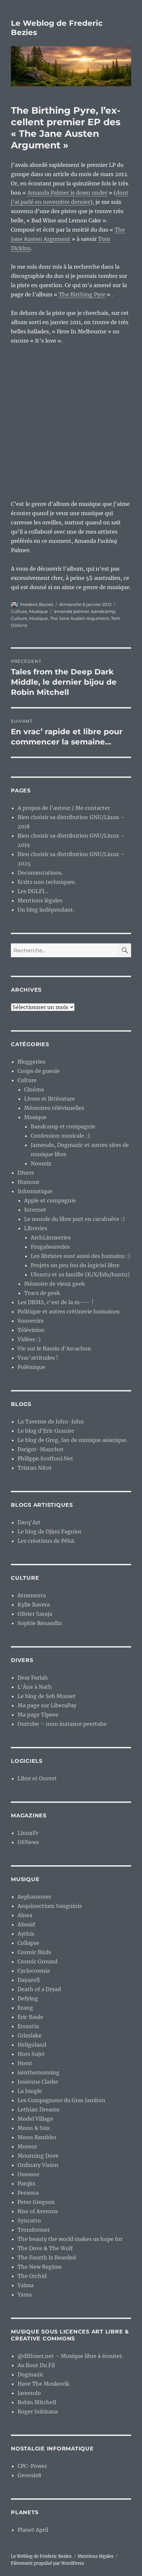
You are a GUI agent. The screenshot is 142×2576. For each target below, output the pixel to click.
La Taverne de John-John (51, 1421)
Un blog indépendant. (46, 910)
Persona (28, 2193)
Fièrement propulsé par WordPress (48, 2563)
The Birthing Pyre (82, 294)
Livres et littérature (50, 1099)
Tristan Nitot (35, 1468)
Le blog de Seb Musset (47, 1696)
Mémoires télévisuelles (54, 1108)
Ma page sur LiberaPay (47, 1705)
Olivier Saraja (35, 1614)
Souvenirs (31, 1321)
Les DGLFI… (33, 891)
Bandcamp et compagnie (63, 1126)
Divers (26, 1173)
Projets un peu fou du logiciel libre (75, 1265)
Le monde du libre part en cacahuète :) (74, 1219)
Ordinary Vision (38, 2165)
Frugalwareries (50, 1247)
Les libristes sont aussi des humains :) (80, 1256)
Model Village (35, 2119)
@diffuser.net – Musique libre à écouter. (70, 2356)
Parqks (26, 2183)
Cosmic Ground (37, 1961)
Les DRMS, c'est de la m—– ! (55, 1302)
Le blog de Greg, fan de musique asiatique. (72, 1440)
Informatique (35, 1191)
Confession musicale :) (60, 1136)
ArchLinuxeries (51, 1237)
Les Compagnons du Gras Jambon (61, 2100)
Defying (28, 1998)
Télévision (31, 1330)
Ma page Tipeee (38, 1715)
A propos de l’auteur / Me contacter (64, 808)
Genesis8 (29, 2475)
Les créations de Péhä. (46, 1541)
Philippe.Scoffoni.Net (45, 1458)
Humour (28, 1182)
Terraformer (34, 2230)
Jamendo (29, 2393)
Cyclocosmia (34, 1971)
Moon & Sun (34, 2128)
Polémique (31, 1367)
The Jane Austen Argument (79, 618)
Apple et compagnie (50, 1200)
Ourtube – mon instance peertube (62, 1724)
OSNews (28, 1842)
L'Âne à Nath (35, 1687)
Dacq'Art (29, 1522)
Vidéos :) (29, 1339)
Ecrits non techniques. (47, 882)
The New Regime (40, 2267)
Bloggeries (31, 1062)
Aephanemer (34, 1897)
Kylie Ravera (34, 1605)
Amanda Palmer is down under (67, 193)
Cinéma (34, 1089)
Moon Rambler (37, 2137)
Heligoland (32, 2045)
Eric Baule (30, 2017)
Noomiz (41, 1163)
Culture (19, 611)
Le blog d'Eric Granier (46, 1431)
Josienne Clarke (38, 2082)
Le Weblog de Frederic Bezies (41, 2556)
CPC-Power (32, 2466)
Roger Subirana (38, 2411)
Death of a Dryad (39, 1989)
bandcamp (103, 611)
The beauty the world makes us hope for (70, 2239)
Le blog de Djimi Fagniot (50, 1532)
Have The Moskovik (43, 2384)
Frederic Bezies (37, 604)
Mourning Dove (38, 2156)
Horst (25, 2063)
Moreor (27, 2146)
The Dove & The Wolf (45, 2248)
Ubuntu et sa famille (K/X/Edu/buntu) (80, 1274)
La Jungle (30, 2091)
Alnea (25, 1915)
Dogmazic (31, 2374)
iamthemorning (38, 2072)
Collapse (28, 1943)
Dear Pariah (33, 1678)
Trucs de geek (42, 1293)
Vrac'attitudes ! (38, 1358)
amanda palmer (71, 611)
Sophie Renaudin (40, 1623)
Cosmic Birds (34, 1952)
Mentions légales (40, 900)
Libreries (36, 1228)
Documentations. (40, 873)
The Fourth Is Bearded (47, 2257)
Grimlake (30, 2035)
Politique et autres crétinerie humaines (69, 1311)
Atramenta (32, 1595)
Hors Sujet (31, 2054)
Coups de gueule (39, 1071)
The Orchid (32, 2276)
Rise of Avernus (38, 2211)
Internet (35, 1210)
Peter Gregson (36, 2202)
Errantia (28, 2026)
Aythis (26, 1934)
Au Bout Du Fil (36, 2365)
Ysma (25, 2294)
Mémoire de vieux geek (54, 1284)
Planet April (33, 2530)
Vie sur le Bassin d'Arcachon (54, 1348)
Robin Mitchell (37, 2402)
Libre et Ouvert (37, 1778)
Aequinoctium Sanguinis (50, 1906)
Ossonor (28, 2174)
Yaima (26, 2285)
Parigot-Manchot (41, 1449)
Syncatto (29, 2220)
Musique (38, 611)
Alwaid (26, 1924)
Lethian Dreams (38, 2109)
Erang (25, 2008)
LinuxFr (28, 1833)
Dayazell (29, 1980)
